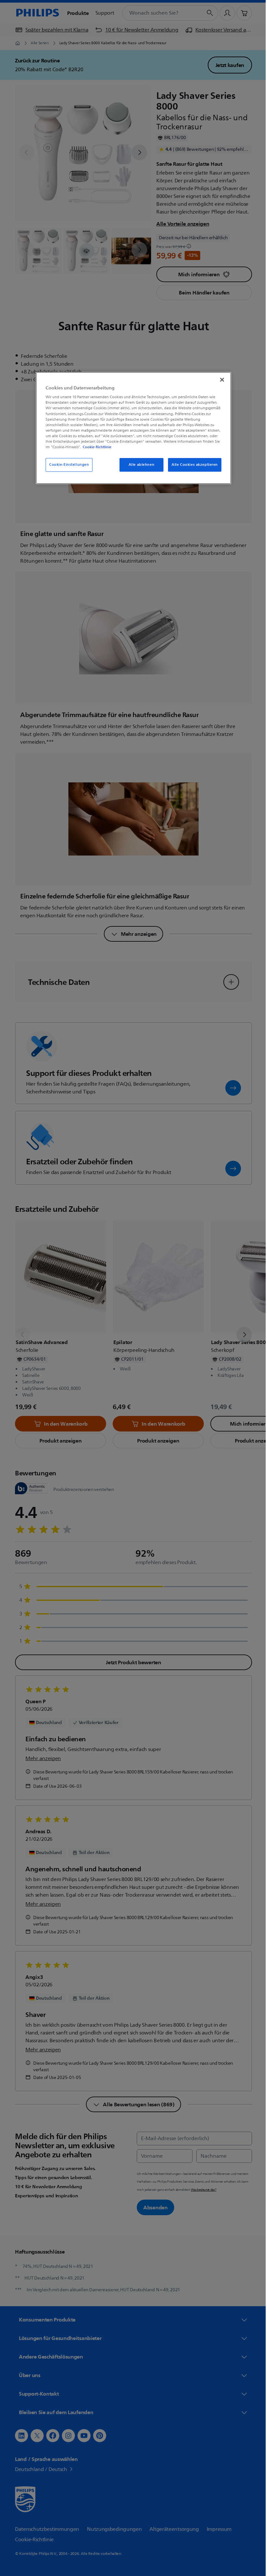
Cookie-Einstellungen (67, 465)
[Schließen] (220, 380)
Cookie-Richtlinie (95, 447)
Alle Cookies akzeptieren (192, 465)
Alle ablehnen (139, 465)
